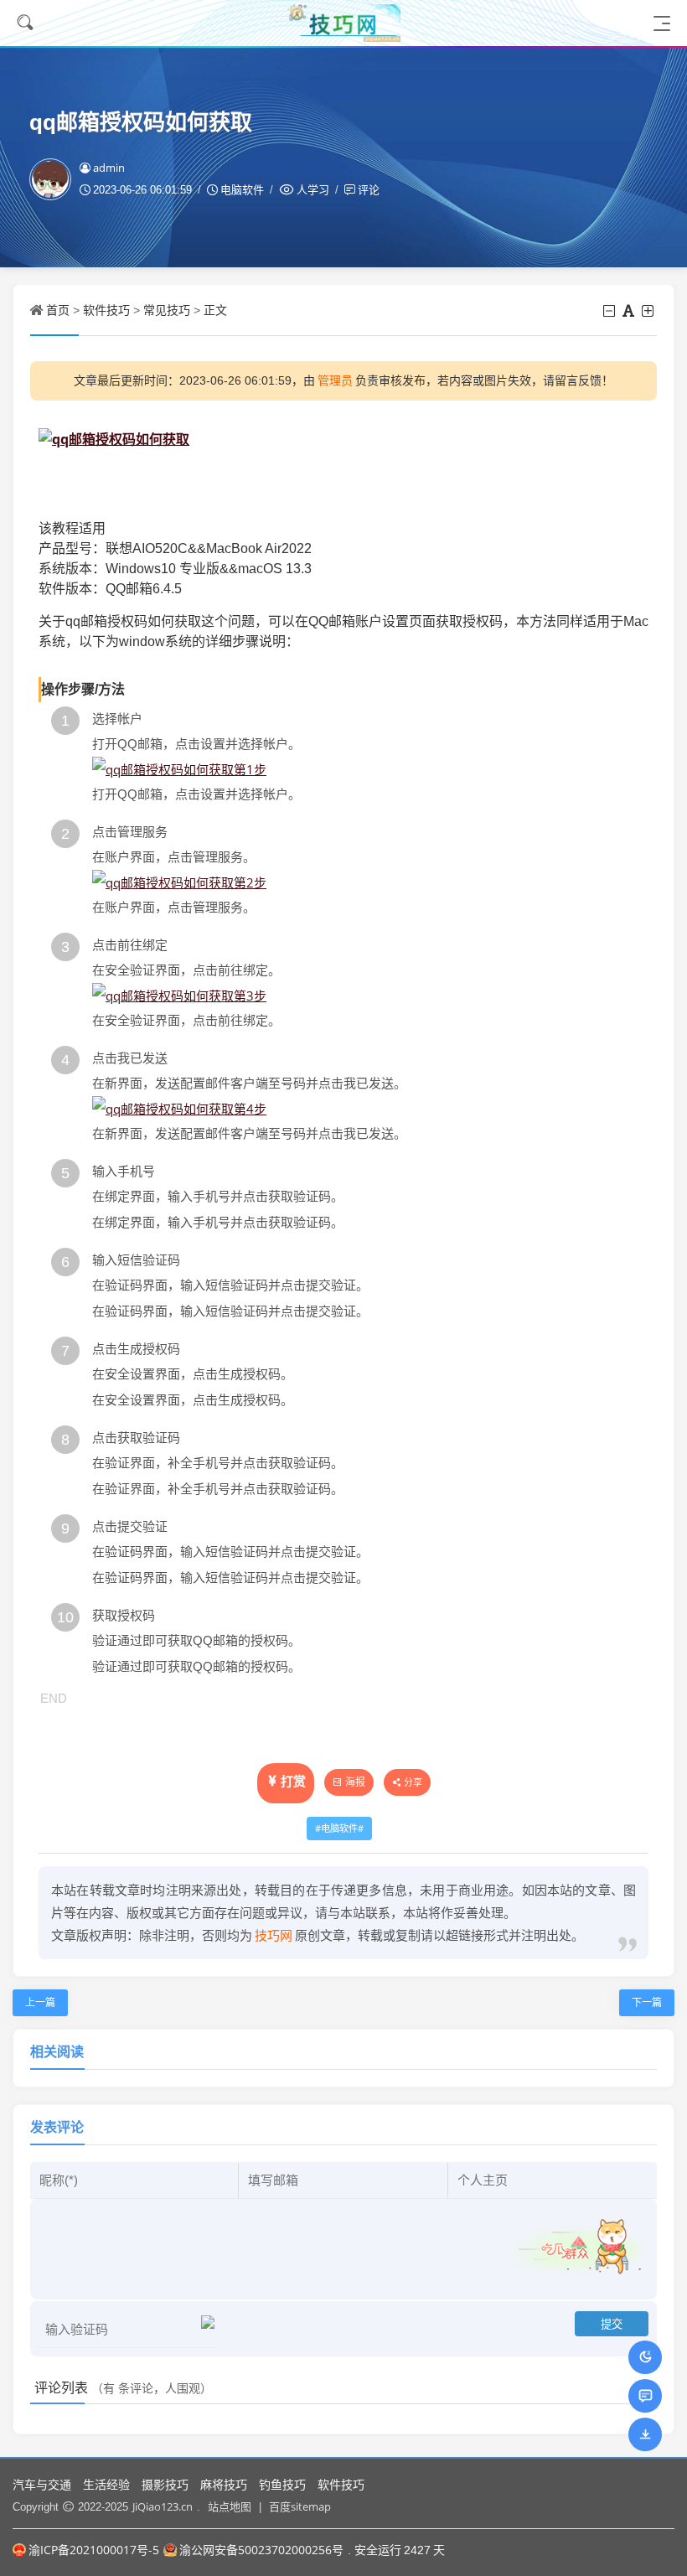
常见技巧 (167, 310)
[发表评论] (646, 2395)
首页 (58, 310)
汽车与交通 (42, 2484)
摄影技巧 (165, 2484)
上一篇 (40, 2002)
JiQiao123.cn (163, 2506)
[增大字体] (649, 311)
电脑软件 (339, 1828)
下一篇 (647, 2002)
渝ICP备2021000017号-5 (94, 2550)
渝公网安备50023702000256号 (261, 2550)
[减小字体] (610, 311)
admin (109, 168)
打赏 (293, 1781)
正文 (215, 310)
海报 (355, 1782)
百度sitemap (300, 2506)
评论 (369, 189)
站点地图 (230, 2506)
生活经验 (106, 2484)
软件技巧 (106, 310)
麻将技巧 (224, 2484)
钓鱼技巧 (282, 2484)
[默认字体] (630, 311)
